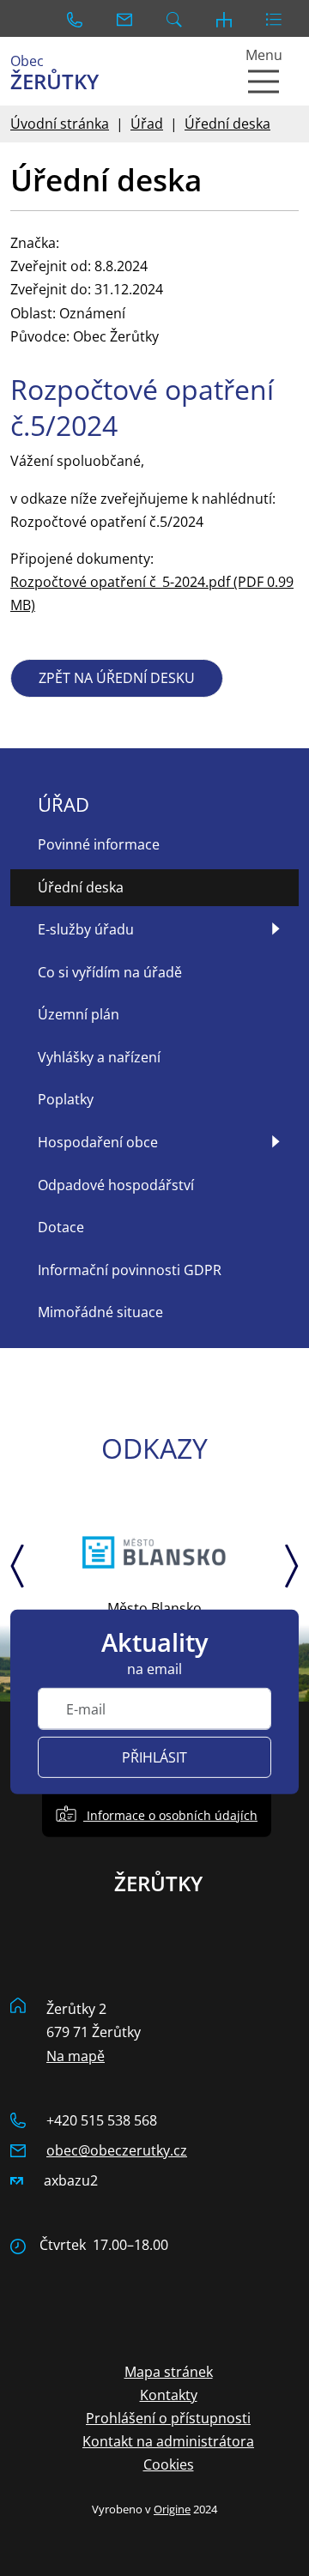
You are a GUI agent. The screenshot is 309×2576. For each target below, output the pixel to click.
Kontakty (169, 2395)
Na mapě (76, 2056)
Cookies (169, 2464)
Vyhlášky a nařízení (99, 1057)
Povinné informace (99, 844)
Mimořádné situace (100, 1312)
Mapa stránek (169, 2372)
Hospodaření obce (98, 1142)
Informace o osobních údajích (170, 1815)
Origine (172, 2509)
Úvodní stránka (60, 124)
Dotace (61, 1227)
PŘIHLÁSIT (154, 1757)
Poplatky (66, 1099)
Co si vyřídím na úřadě (110, 972)
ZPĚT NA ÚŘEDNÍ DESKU (117, 678)
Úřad (147, 124)
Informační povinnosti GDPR (130, 1270)
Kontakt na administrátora (168, 2441)
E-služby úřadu (86, 929)
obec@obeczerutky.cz (117, 2150)
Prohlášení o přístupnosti (168, 2418)
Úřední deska (227, 124)
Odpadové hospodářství (116, 1185)
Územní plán (79, 1014)
